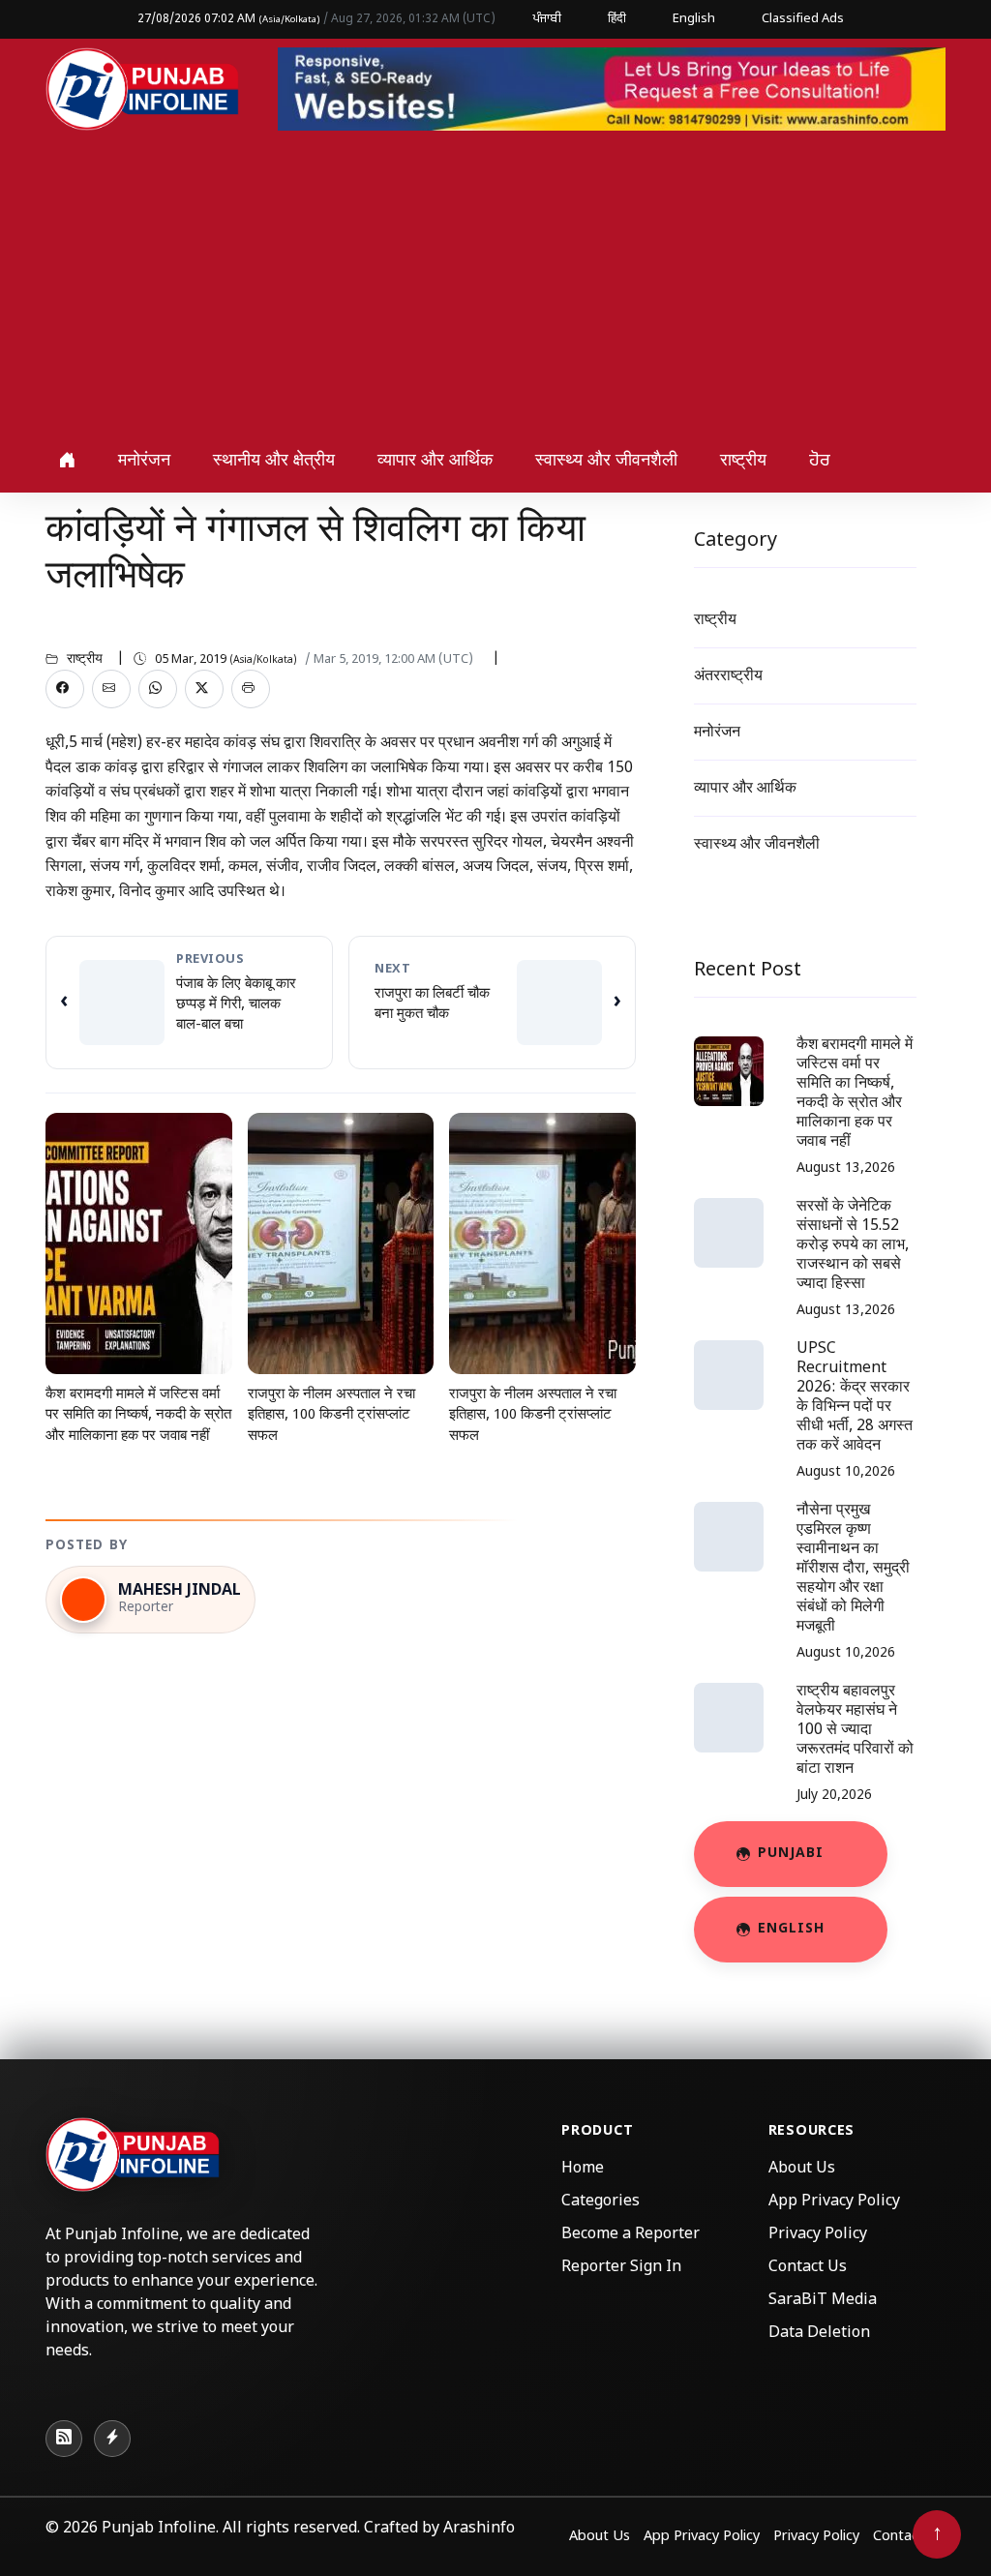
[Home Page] (142, 90)
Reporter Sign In (621, 2268)
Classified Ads (803, 19)
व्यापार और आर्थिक (435, 461)
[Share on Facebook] (65, 689)
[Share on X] (204, 689)
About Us (802, 2169)
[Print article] (251, 689)
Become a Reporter (631, 2235)
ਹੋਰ (820, 461)
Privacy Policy (818, 2235)
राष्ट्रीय (743, 461)
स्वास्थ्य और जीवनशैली (606, 461)
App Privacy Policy (834, 2202)
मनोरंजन (144, 461)
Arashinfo (479, 2529)
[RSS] (64, 2439)
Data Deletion (819, 2334)
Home (583, 2169)
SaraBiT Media (823, 2301)
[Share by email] (111, 689)
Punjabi (791, 1854)
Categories (601, 2202)
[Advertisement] (495, 285)
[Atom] (112, 2439)
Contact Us (808, 2268)
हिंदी (617, 19)
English (694, 19)
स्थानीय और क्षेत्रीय (274, 461)
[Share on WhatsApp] (158, 689)
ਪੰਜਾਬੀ (547, 19)
